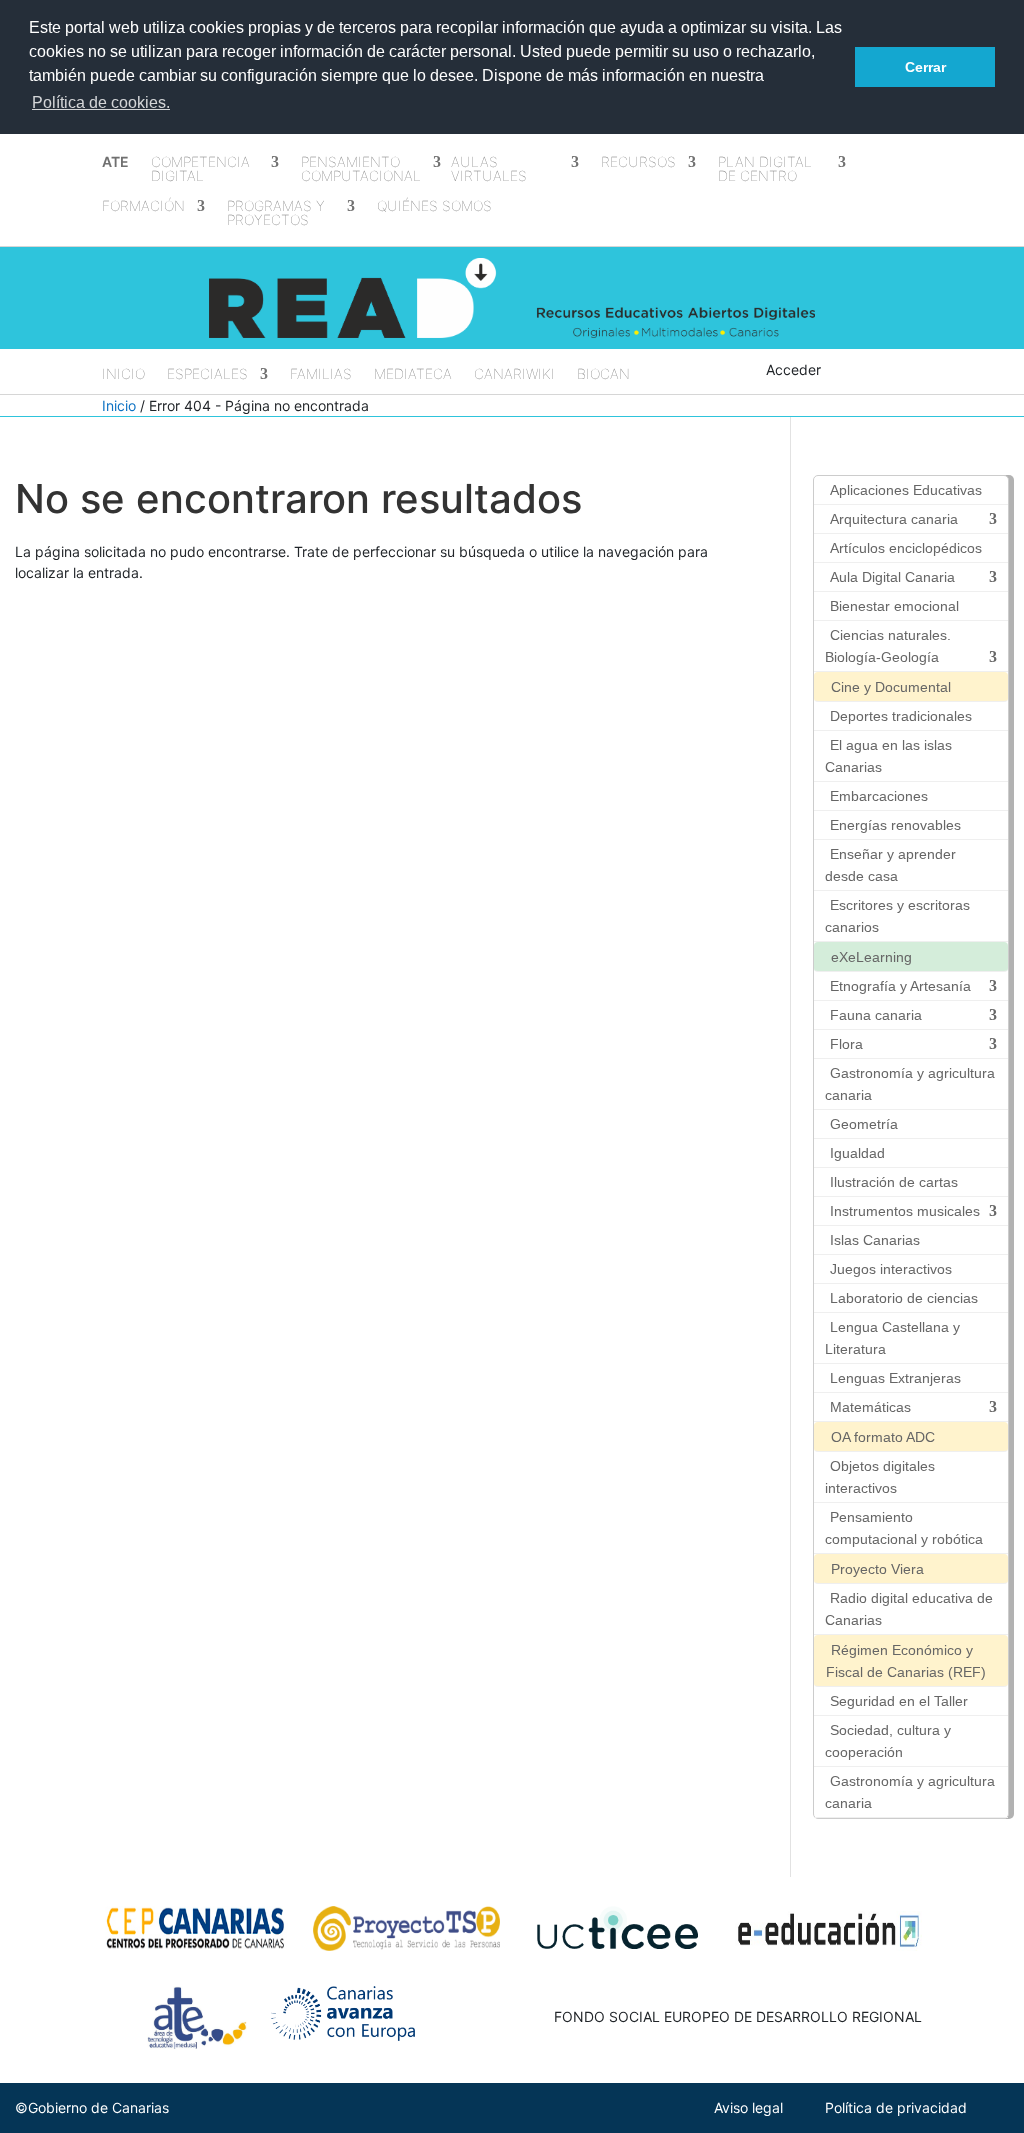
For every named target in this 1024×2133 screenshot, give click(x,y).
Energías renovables (895, 825)
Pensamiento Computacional (361, 169)
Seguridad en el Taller (899, 1701)
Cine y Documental (891, 687)
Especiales (207, 374)
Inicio (123, 374)
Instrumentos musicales (905, 1211)
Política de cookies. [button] (101, 102)
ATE (115, 162)
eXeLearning (871, 957)
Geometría (864, 1124)
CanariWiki (514, 374)
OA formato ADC (883, 1437)
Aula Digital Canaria (892, 577)
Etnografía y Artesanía (900, 986)
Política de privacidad (896, 2107)
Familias (321, 374)
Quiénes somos (434, 206)
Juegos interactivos (891, 1269)
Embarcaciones (879, 796)
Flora (846, 1044)
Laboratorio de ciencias (904, 1298)
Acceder (793, 369)
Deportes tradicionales (901, 716)
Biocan (603, 374)
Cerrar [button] (925, 67)
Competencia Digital (200, 169)
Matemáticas (870, 1407)
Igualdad (857, 1153)
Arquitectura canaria (894, 519)
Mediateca (413, 374)
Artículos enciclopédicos (906, 548)
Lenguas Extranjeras (895, 1378)
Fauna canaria (876, 1015)
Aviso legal (748, 2107)
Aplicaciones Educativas (906, 490)
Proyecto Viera (877, 1569)
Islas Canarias (875, 1240)
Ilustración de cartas (894, 1182)
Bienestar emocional (894, 606)
